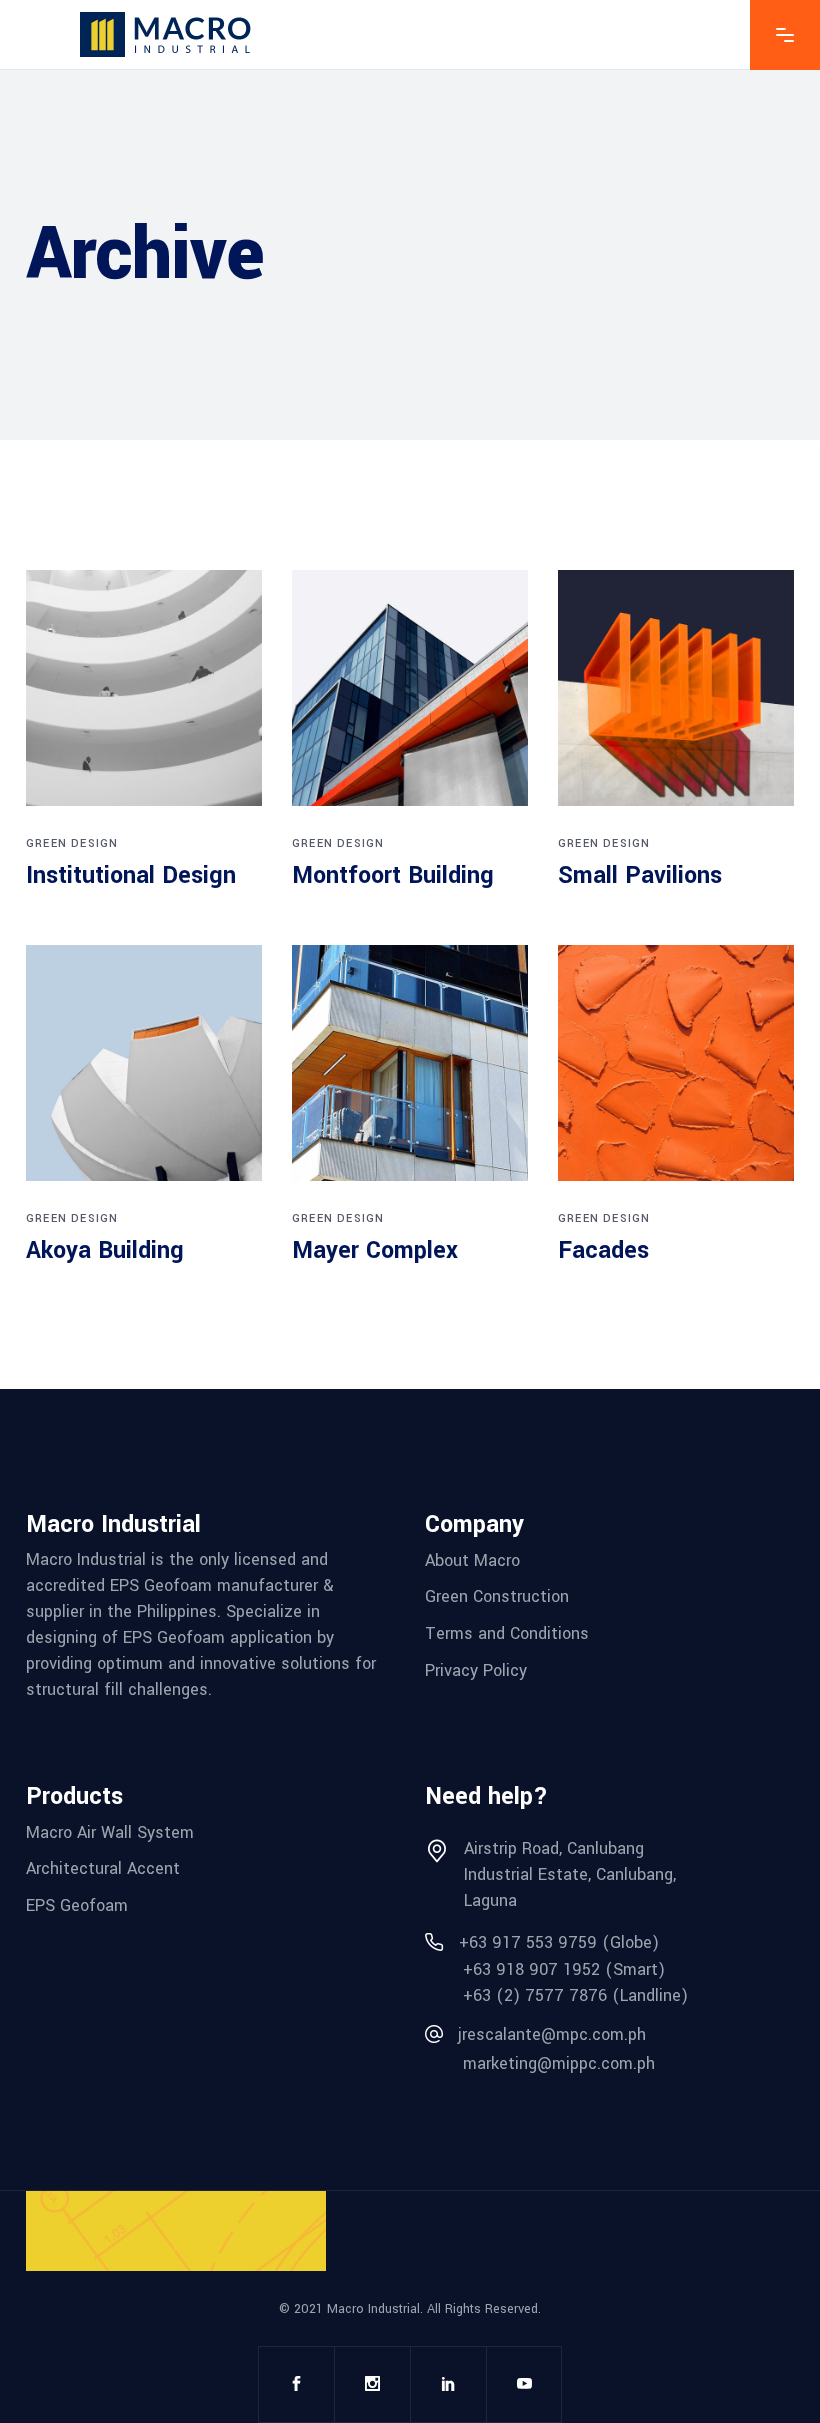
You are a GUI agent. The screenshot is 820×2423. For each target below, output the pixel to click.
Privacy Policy (476, 1669)
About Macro (472, 1559)
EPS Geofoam (77, 1905)
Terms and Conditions (507, 1633)
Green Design (72, 843)
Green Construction (497, 1596)
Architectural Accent (103, 1868)
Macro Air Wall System (110, 1831)
